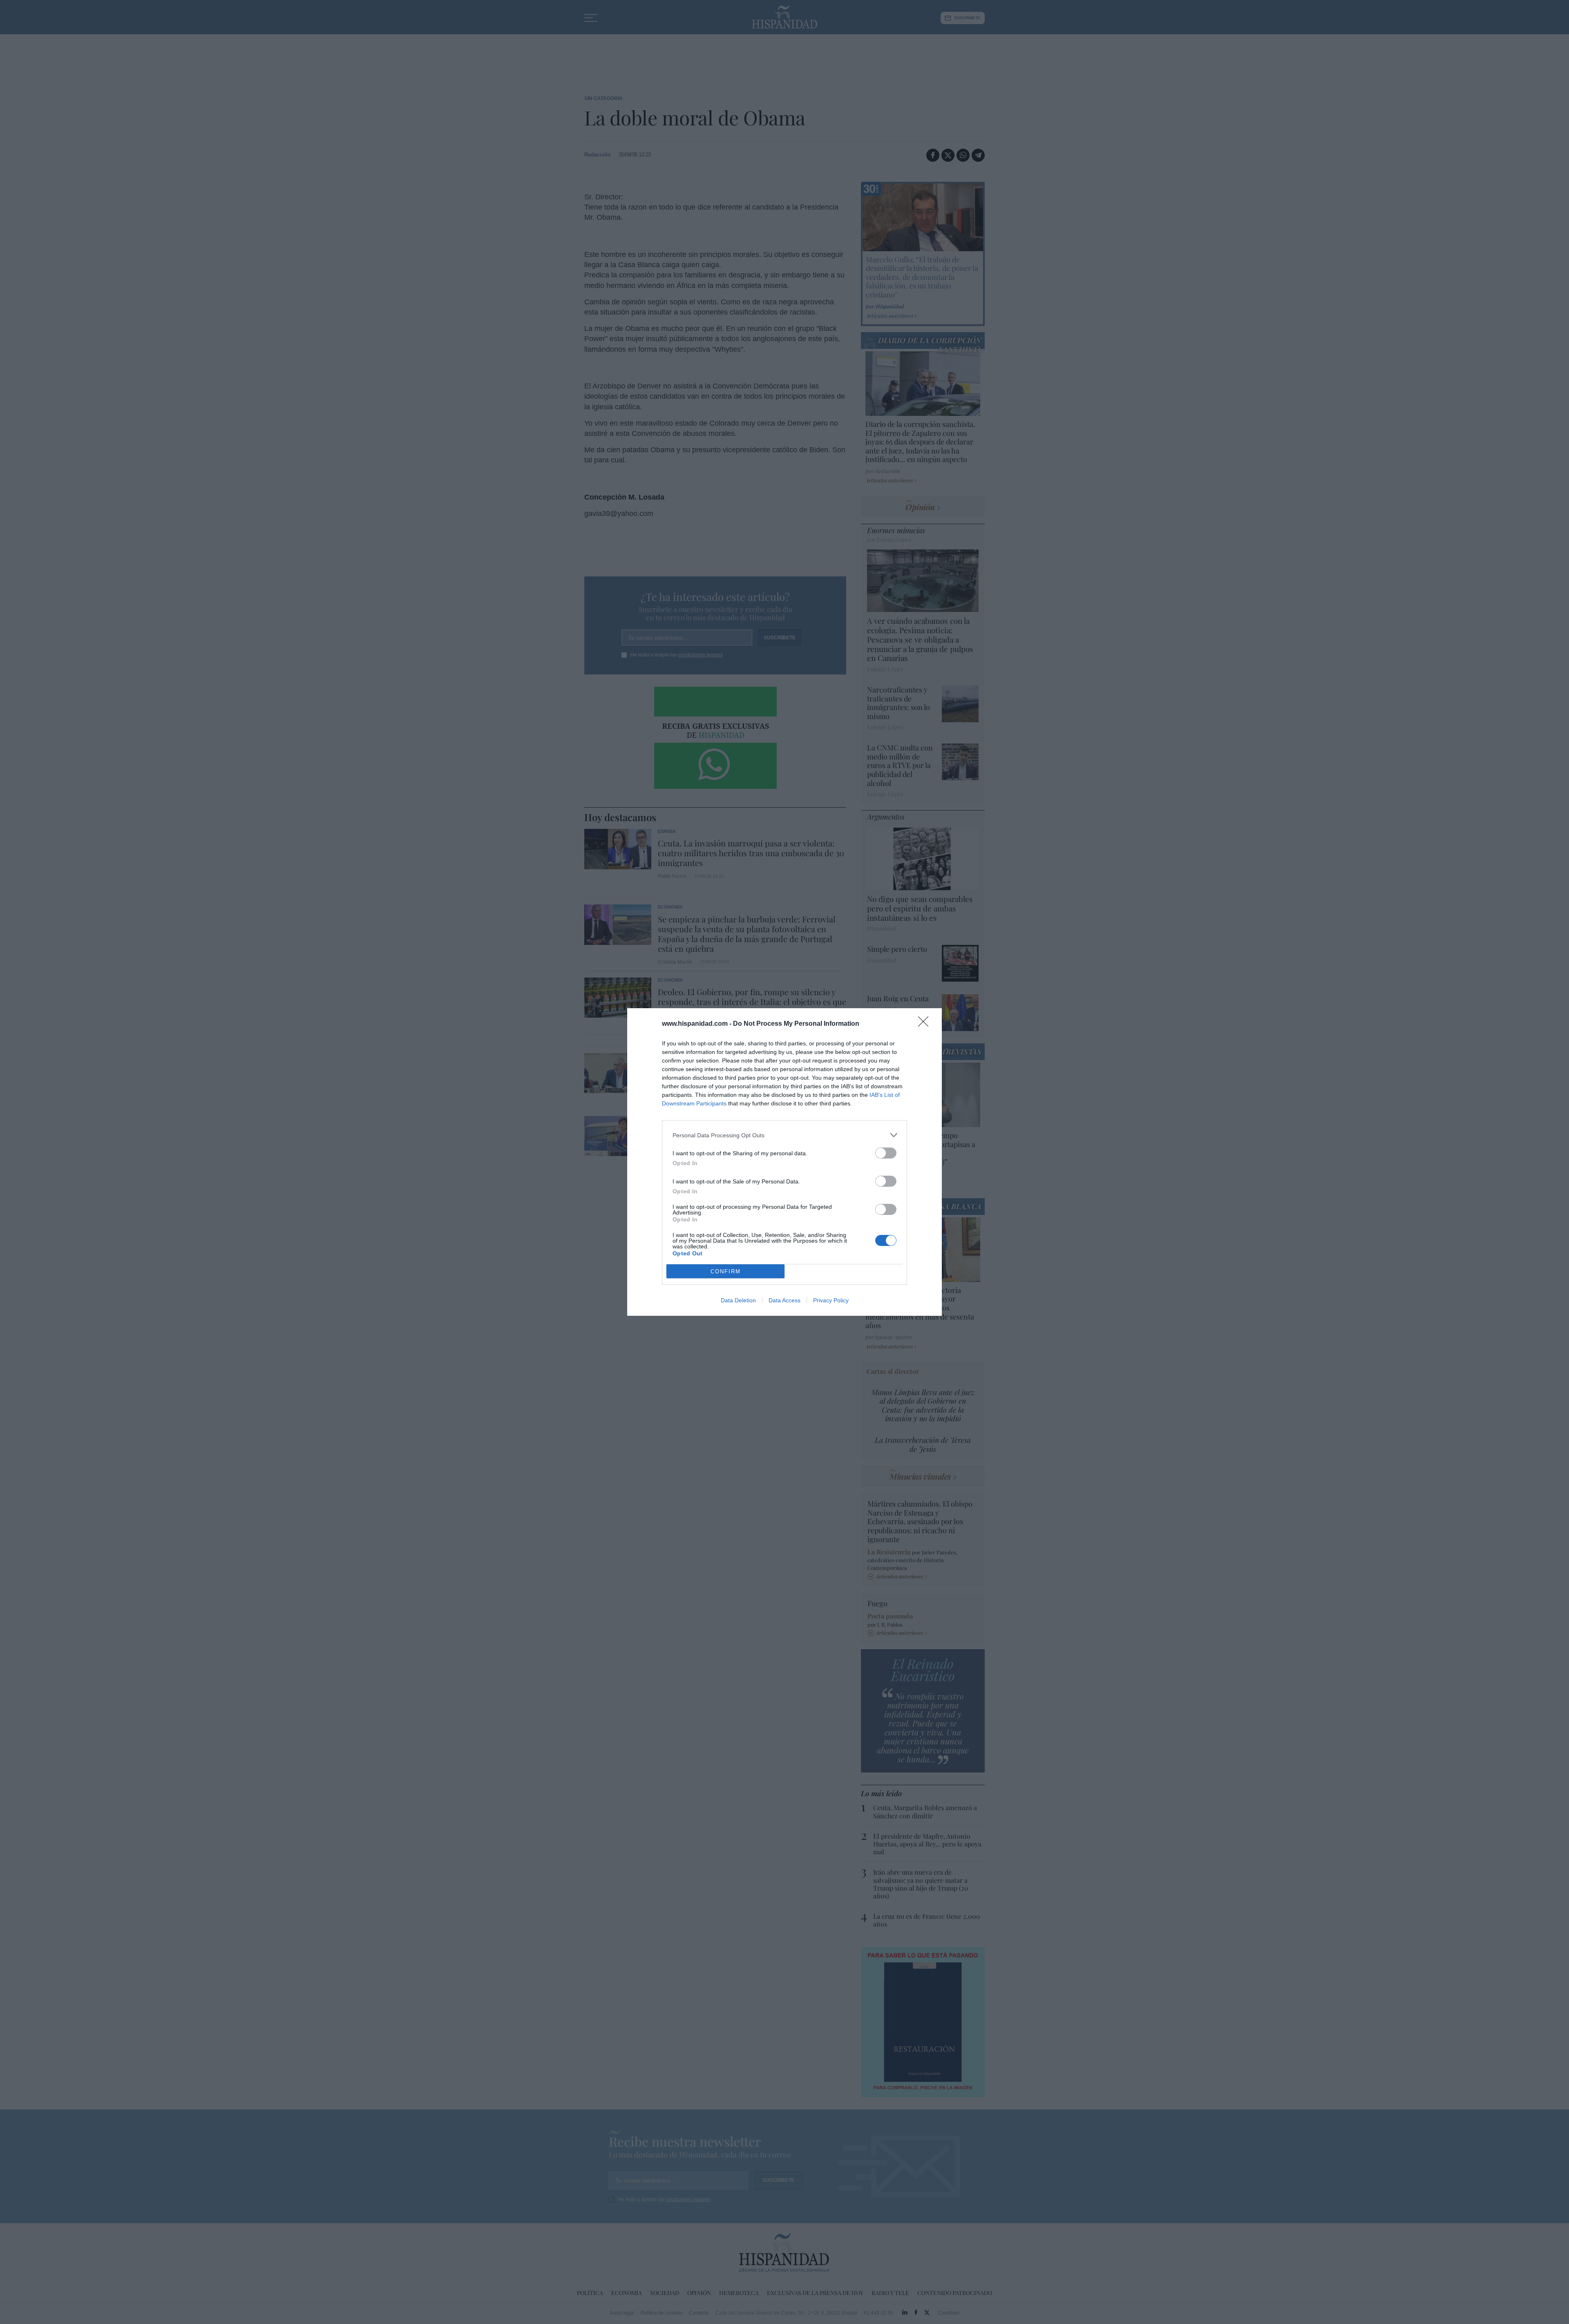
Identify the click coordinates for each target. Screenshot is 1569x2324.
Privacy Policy (831, 1300)
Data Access (784, 1300)
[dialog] (784, 1162)
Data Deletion (738, 1300)
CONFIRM (726, 1271)
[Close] (926, 1024)
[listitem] (784, 1135)
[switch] (886, 1153)
